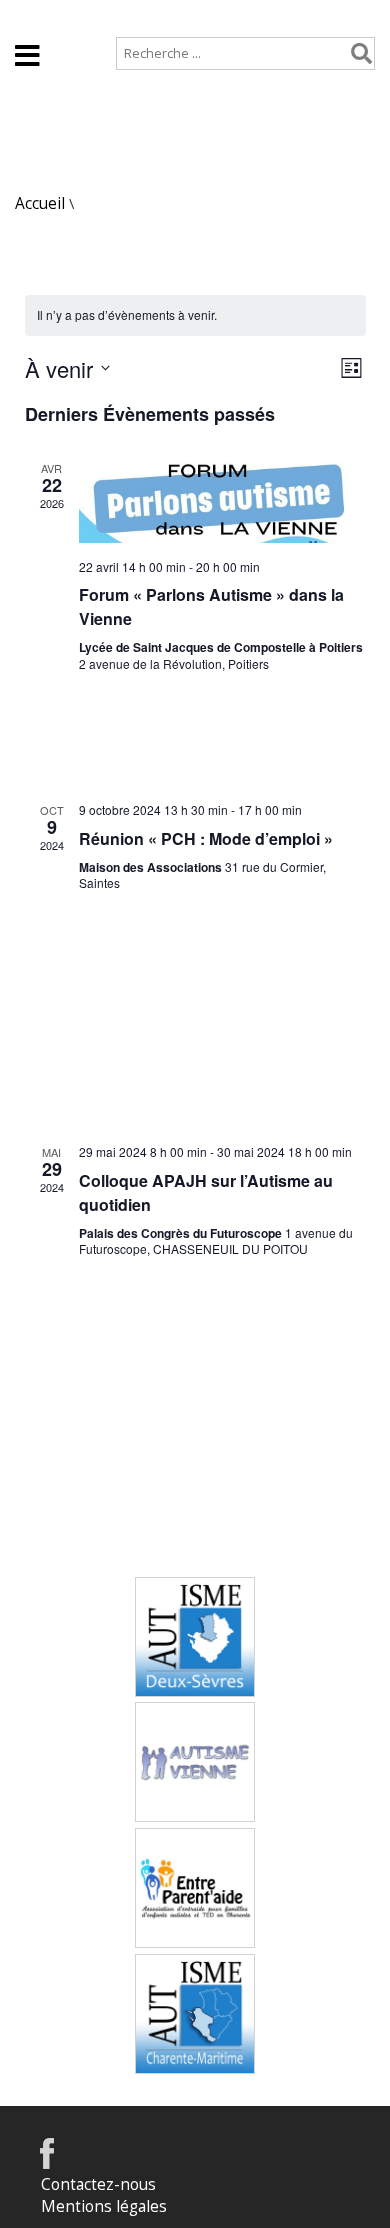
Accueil (40, 16)
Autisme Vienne (195, 1730)
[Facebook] (47, 2163)
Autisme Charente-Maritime (195, 1993)
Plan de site (136, 16)
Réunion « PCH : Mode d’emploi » (206, 838)
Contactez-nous (98, 2184)
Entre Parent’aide (195, 1856)
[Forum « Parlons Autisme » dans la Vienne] (222, 501)
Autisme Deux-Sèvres (195, 1616)
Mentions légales (104, 2206)
